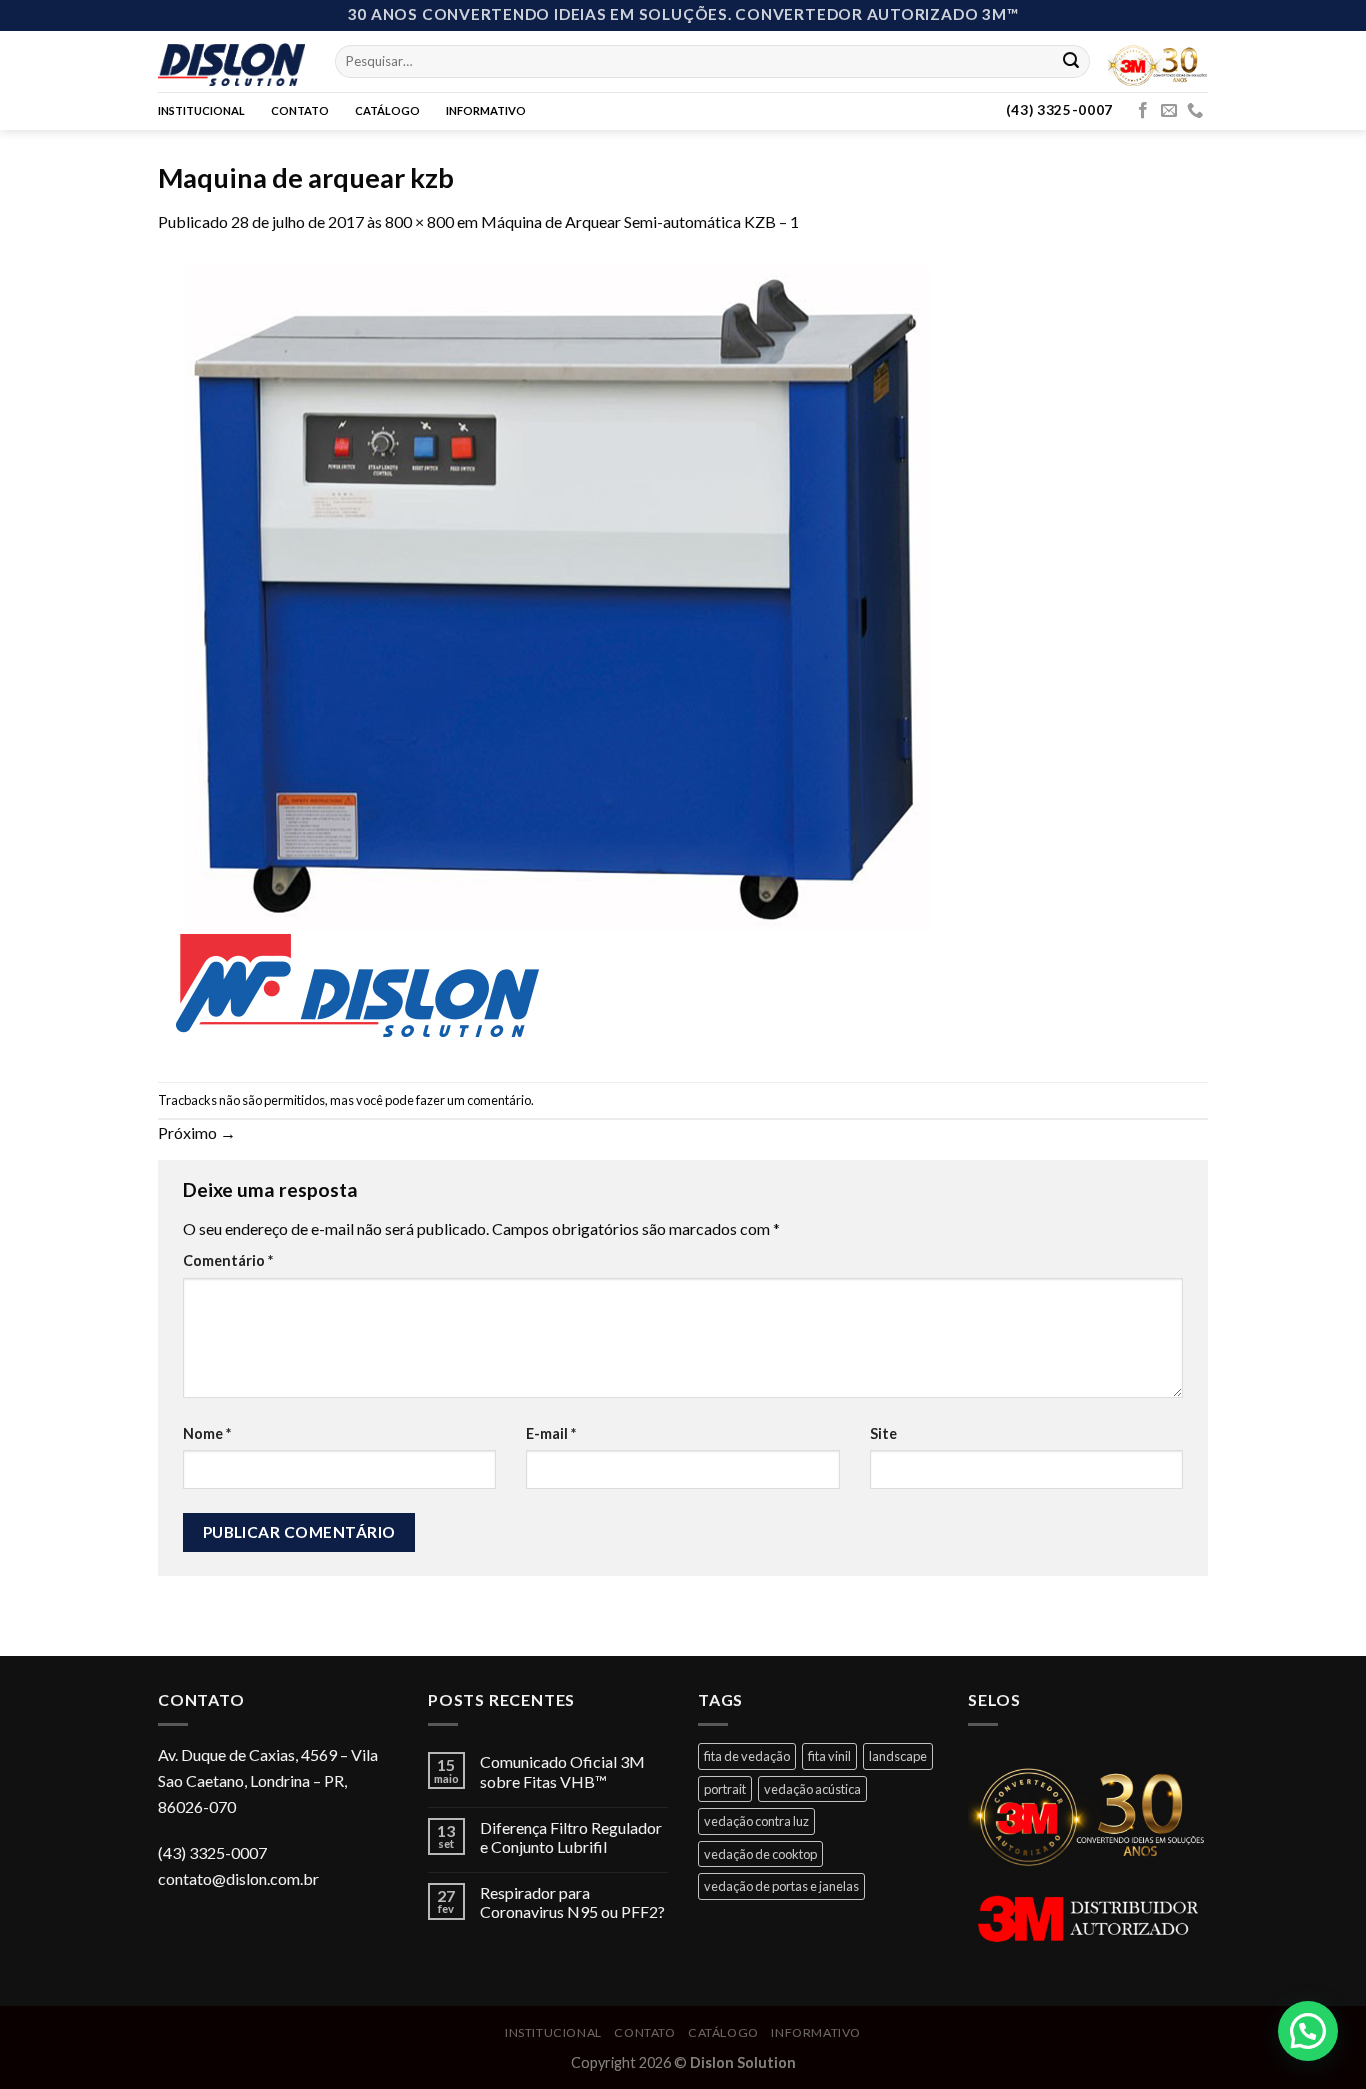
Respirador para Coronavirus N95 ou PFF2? (572, 1902)
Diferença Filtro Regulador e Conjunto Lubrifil (571, 1837)
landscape (898, 1756)
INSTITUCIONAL (201, 110)
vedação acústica (812, 1789)
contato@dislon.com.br (238, 1878)
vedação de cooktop (760, 1854)
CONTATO (300, 110)
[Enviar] (1071, 61)
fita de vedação (747, 1756)
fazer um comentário (473, 1100)
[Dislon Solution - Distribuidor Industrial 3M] (231, 61)
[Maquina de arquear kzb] (558, 655)
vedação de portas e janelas (781, 1886)
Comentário (228, 1260)
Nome (207, 1433)
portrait (725, 1789)
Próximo (197, 1132)
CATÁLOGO (387, 110)
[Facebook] (1143, 111)
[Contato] (1195, 111)
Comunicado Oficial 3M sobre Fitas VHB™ (562, 1771)
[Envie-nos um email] (1169, 111)
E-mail (551, 1433)
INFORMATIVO (486, 110)
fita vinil (829, 1756)
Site (883, 1433)
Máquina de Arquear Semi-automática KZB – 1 (640, 221)
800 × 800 (419, 221)
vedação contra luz (756, 1821)
